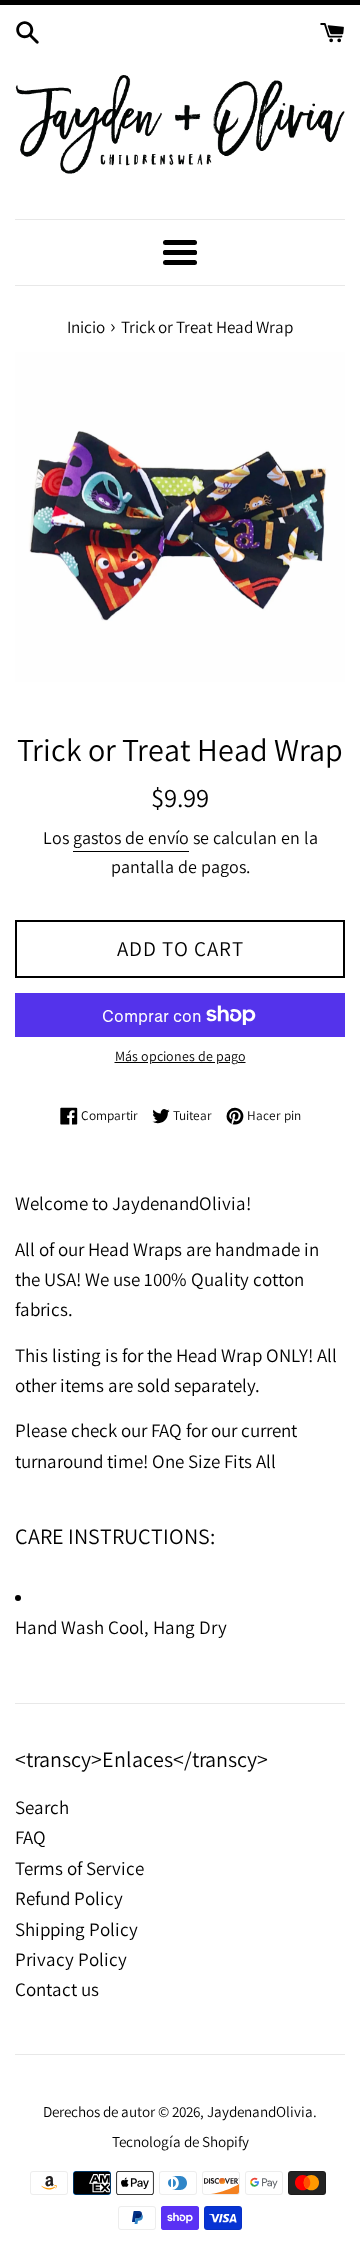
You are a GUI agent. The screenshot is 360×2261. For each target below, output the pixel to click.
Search (42, 1807)
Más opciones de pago (180, 1056)
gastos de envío (131, 837)
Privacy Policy (71, 1959)
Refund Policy (69, 1898)
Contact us (57, 1989)
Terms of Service (79, 1868)
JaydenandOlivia (260, 2111)
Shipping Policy (76, 1929)
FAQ (30, 1837)
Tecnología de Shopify (180, 2141)
